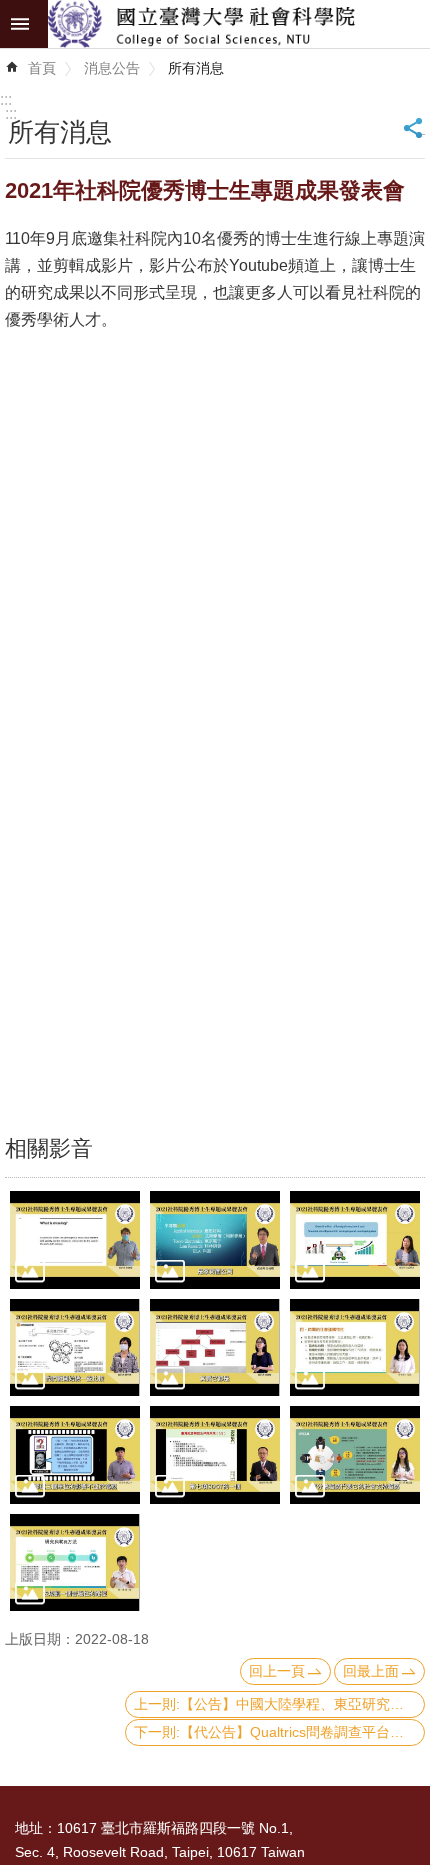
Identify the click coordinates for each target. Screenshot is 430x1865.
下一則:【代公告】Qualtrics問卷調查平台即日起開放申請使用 (279, 1732)
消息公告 (112, 68)
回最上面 (371, 1671)
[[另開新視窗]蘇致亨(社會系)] (75, 1454)
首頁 (42, 68)
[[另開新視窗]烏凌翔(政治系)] (215, 1239)
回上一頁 (277, 1671)
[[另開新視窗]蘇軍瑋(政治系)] (75, 1347)
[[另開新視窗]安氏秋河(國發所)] (355, 1239)
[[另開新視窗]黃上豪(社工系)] (75, 1562)
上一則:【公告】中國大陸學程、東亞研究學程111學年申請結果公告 (279, 1704)
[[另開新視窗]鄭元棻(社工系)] (355, 1454)
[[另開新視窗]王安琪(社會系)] (355, 1347)
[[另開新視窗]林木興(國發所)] (215, 1454)
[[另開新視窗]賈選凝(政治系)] (215, 1347)
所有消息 (196, 68)
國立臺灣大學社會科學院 (239, 24)
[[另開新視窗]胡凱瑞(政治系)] (75, 1239)
